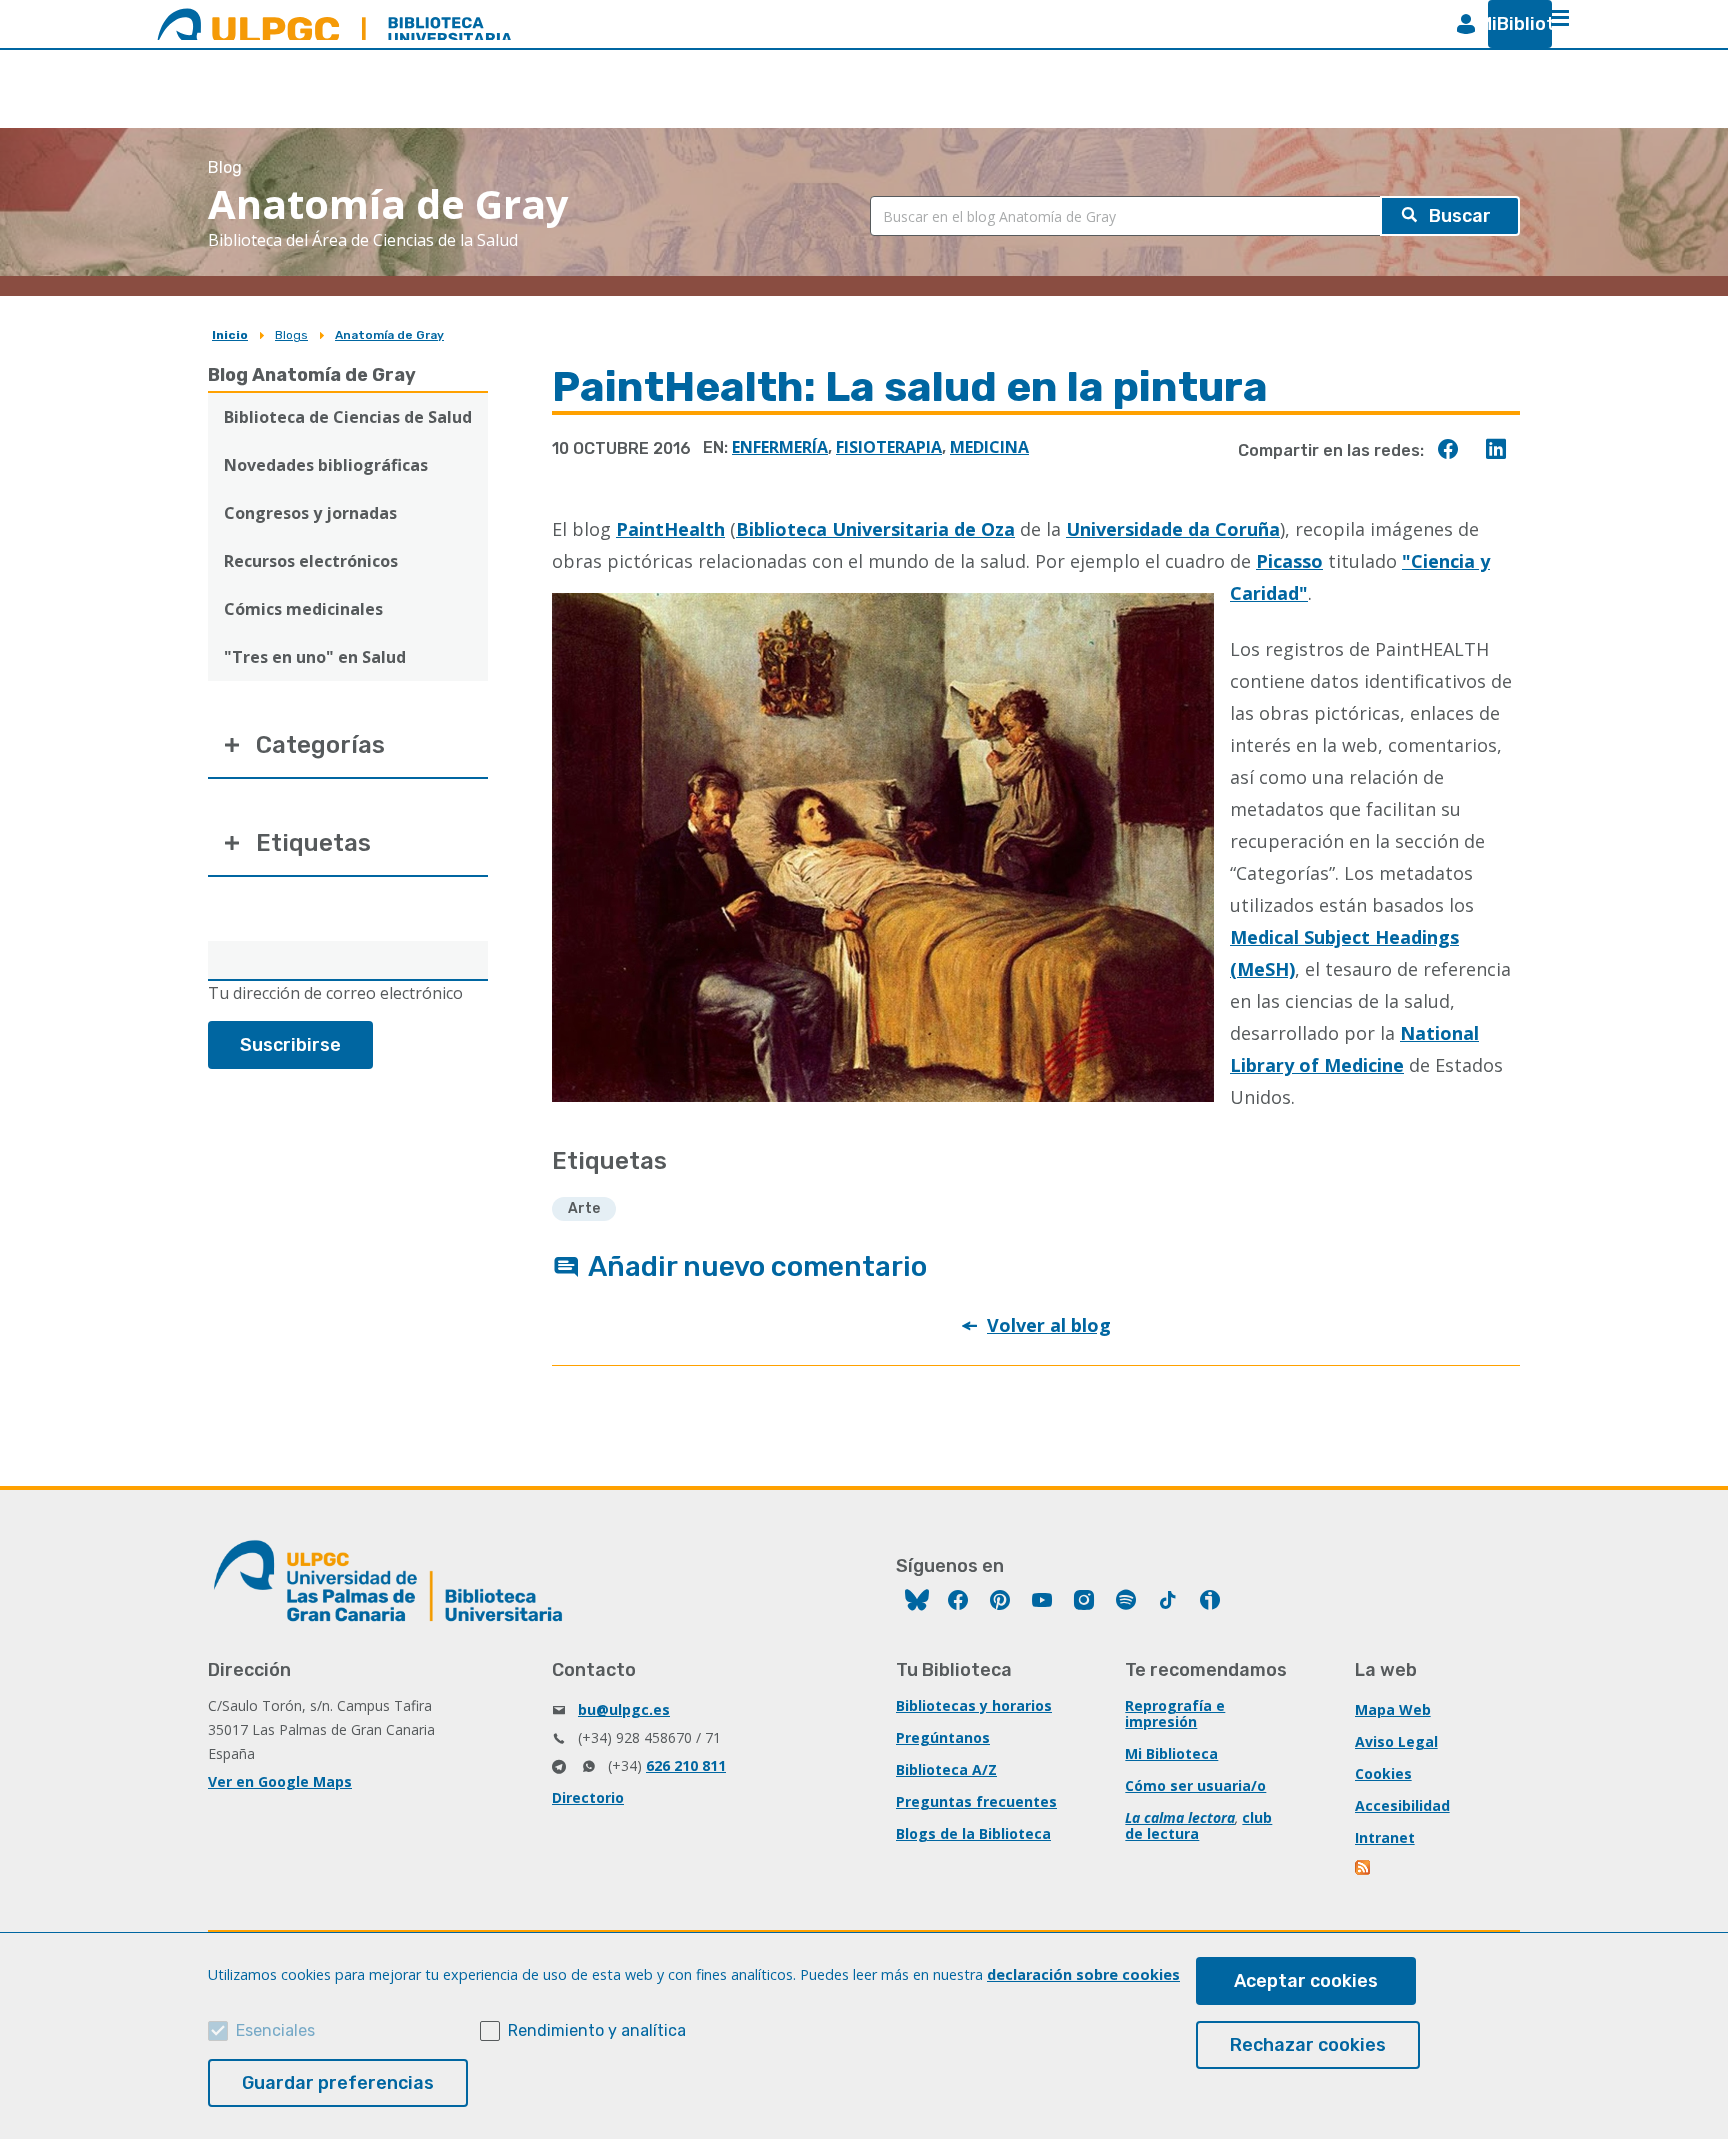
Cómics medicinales (303, 609)
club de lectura (1198, 1825)
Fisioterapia (889, 447)
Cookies (1383, 1773)
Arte (584, 1208)
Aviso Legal (1396, 1741)
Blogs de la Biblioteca (973, 1833)
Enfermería (780, 447)
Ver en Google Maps (280, 1781)
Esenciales (275, 2030)
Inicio (230, 335)
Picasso (1289, 561)
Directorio (588, 1797)
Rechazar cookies (1308, 2045)
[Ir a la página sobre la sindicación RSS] (1364, 1869)
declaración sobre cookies (1083, 1974)
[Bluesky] (917, 1602)
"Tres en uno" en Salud (315, 657)
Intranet (1385, 1837)
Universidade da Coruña (1173, 529)
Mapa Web (1393, 1709)
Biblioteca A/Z (946, 1769)
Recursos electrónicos (311, 561)
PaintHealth (670, 529)
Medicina (989, 447)
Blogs (291, 335)
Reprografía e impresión (1175, 1713)
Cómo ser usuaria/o (1195, 1785)
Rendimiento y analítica (597, 2030)
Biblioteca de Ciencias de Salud (348, 417)
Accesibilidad (1402, 1805)
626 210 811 (686, 1765)
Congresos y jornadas (310, 513)
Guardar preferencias (338, 2083)
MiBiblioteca (1512, 24)
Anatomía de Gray (389, 335)
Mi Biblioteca (1171, 1753)
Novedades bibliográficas (326, 465)
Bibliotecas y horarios (974, 1705)
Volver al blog (1049, 1325)
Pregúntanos (943, 1737)
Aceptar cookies (1306, 1981)
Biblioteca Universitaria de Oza (875, 529)
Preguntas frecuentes (976, 1801)
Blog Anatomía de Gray (312, 375)
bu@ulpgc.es (624, 1709)
